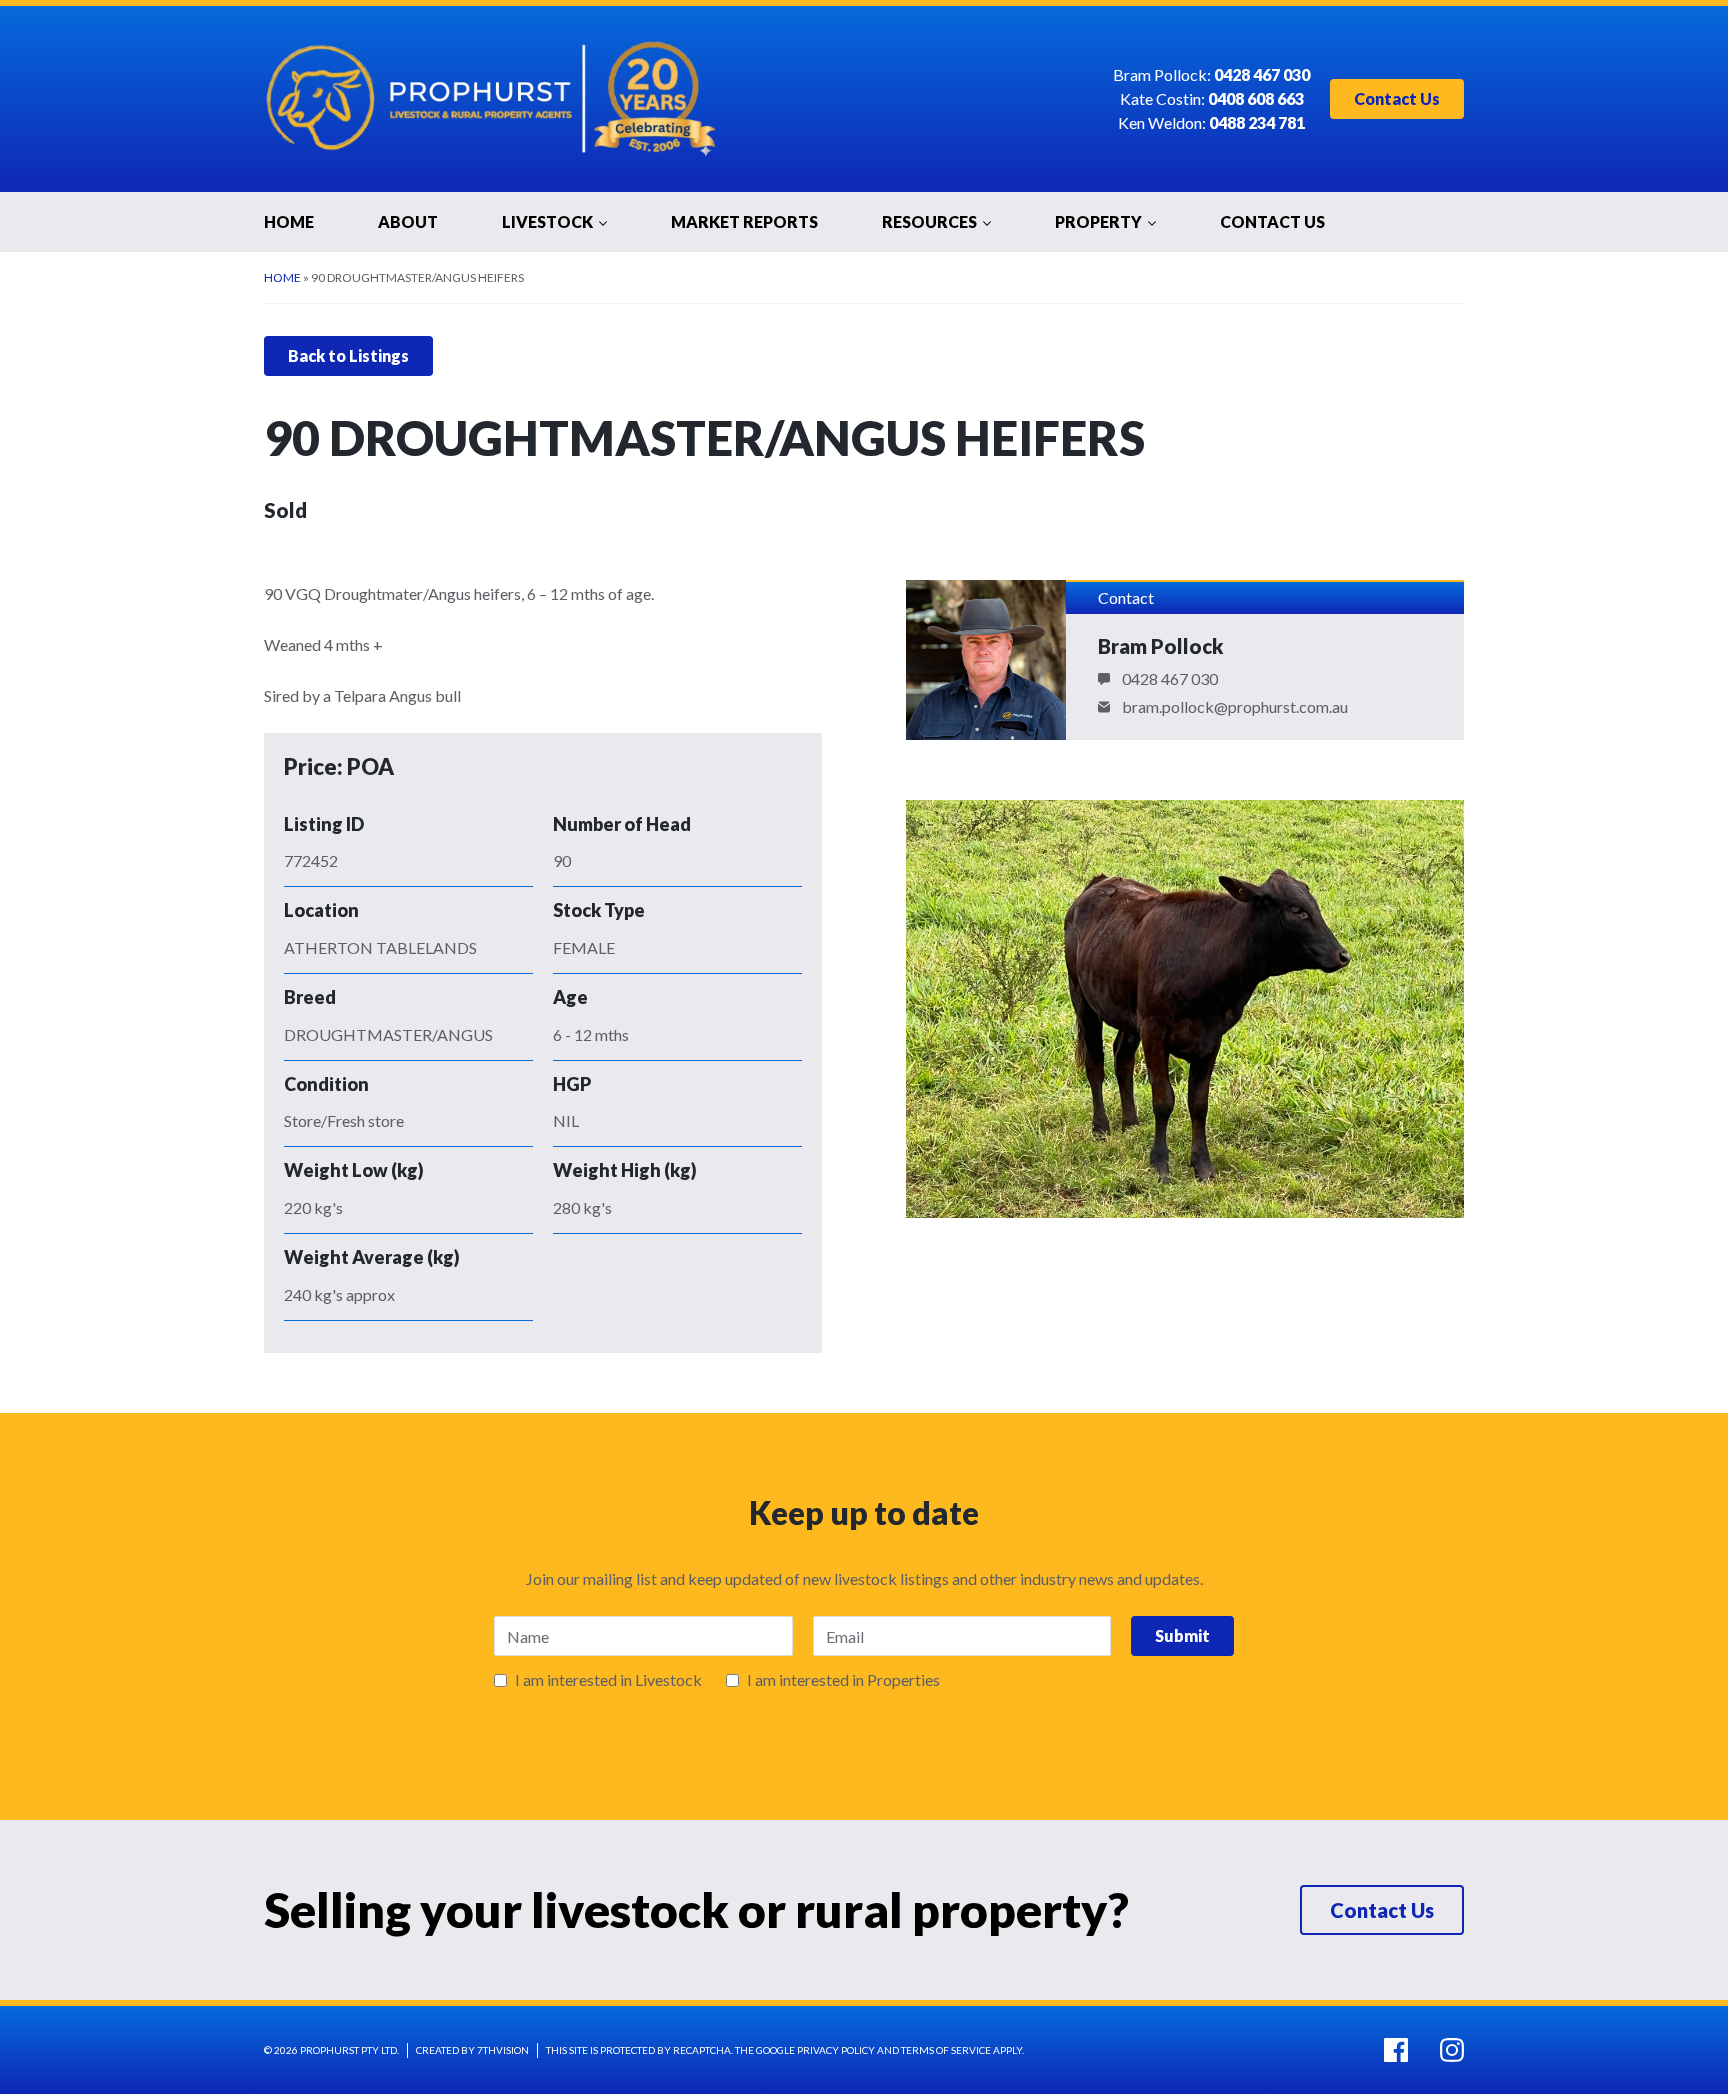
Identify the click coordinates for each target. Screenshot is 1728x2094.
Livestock (547, 221)
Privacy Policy (836, 2050)
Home (289, 221)
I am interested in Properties (843, 1680)
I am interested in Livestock (608, 1680)
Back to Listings (348, 355)
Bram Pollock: (1211, 75)
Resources (929, 221)
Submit (1182, 1635)
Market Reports (744, 221)
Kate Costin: (1212, 99)
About (408, 221)
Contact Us (1397, 98)
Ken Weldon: (1211, 123)
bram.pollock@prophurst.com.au (1235, 707)
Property (1098, 221)
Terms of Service (946, 2050)
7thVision (503, 2050)
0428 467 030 (1170, 679)
